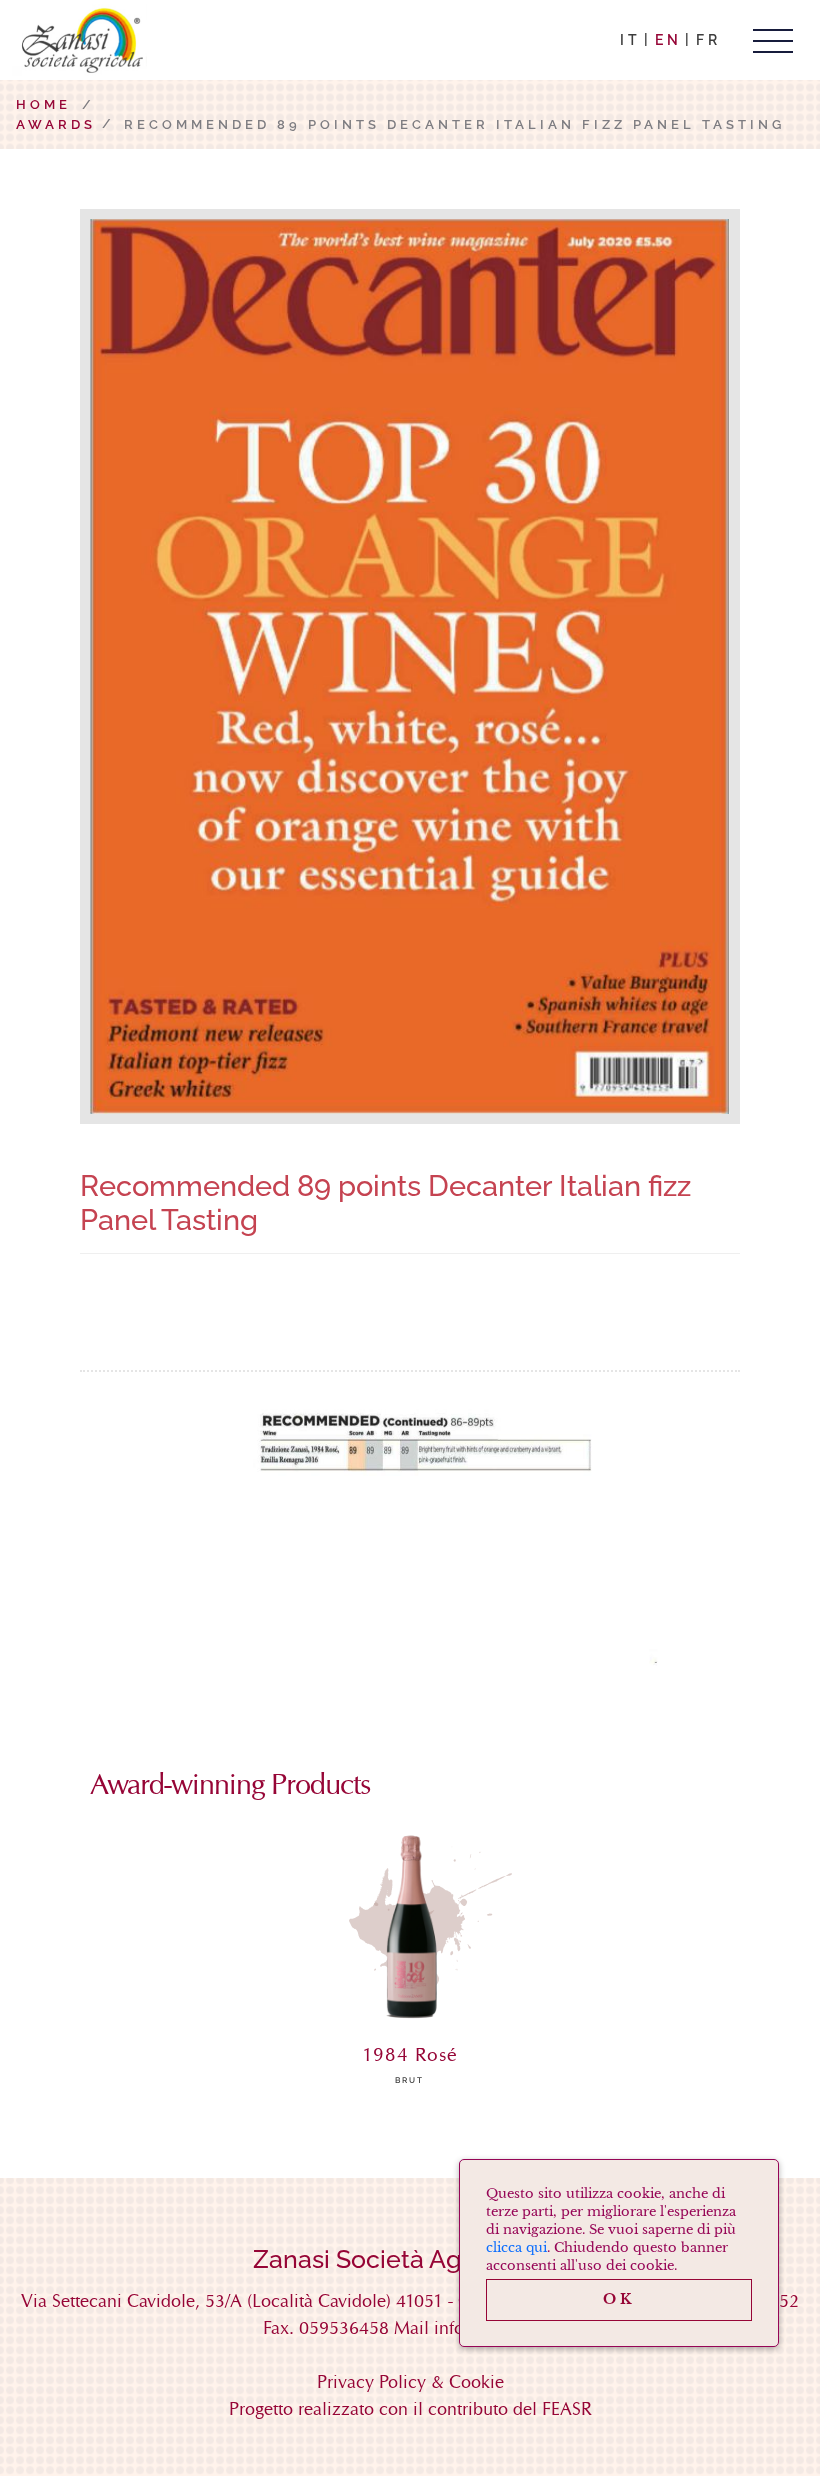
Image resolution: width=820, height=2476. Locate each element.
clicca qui (516, 2247)
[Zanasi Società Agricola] (79, 40)
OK (619, 2299)
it (630, 40)
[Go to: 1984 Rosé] (410, 1932)
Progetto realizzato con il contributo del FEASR (410, 2408)
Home (43, 104)
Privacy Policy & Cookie (410, 2381)
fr (708, 40)
